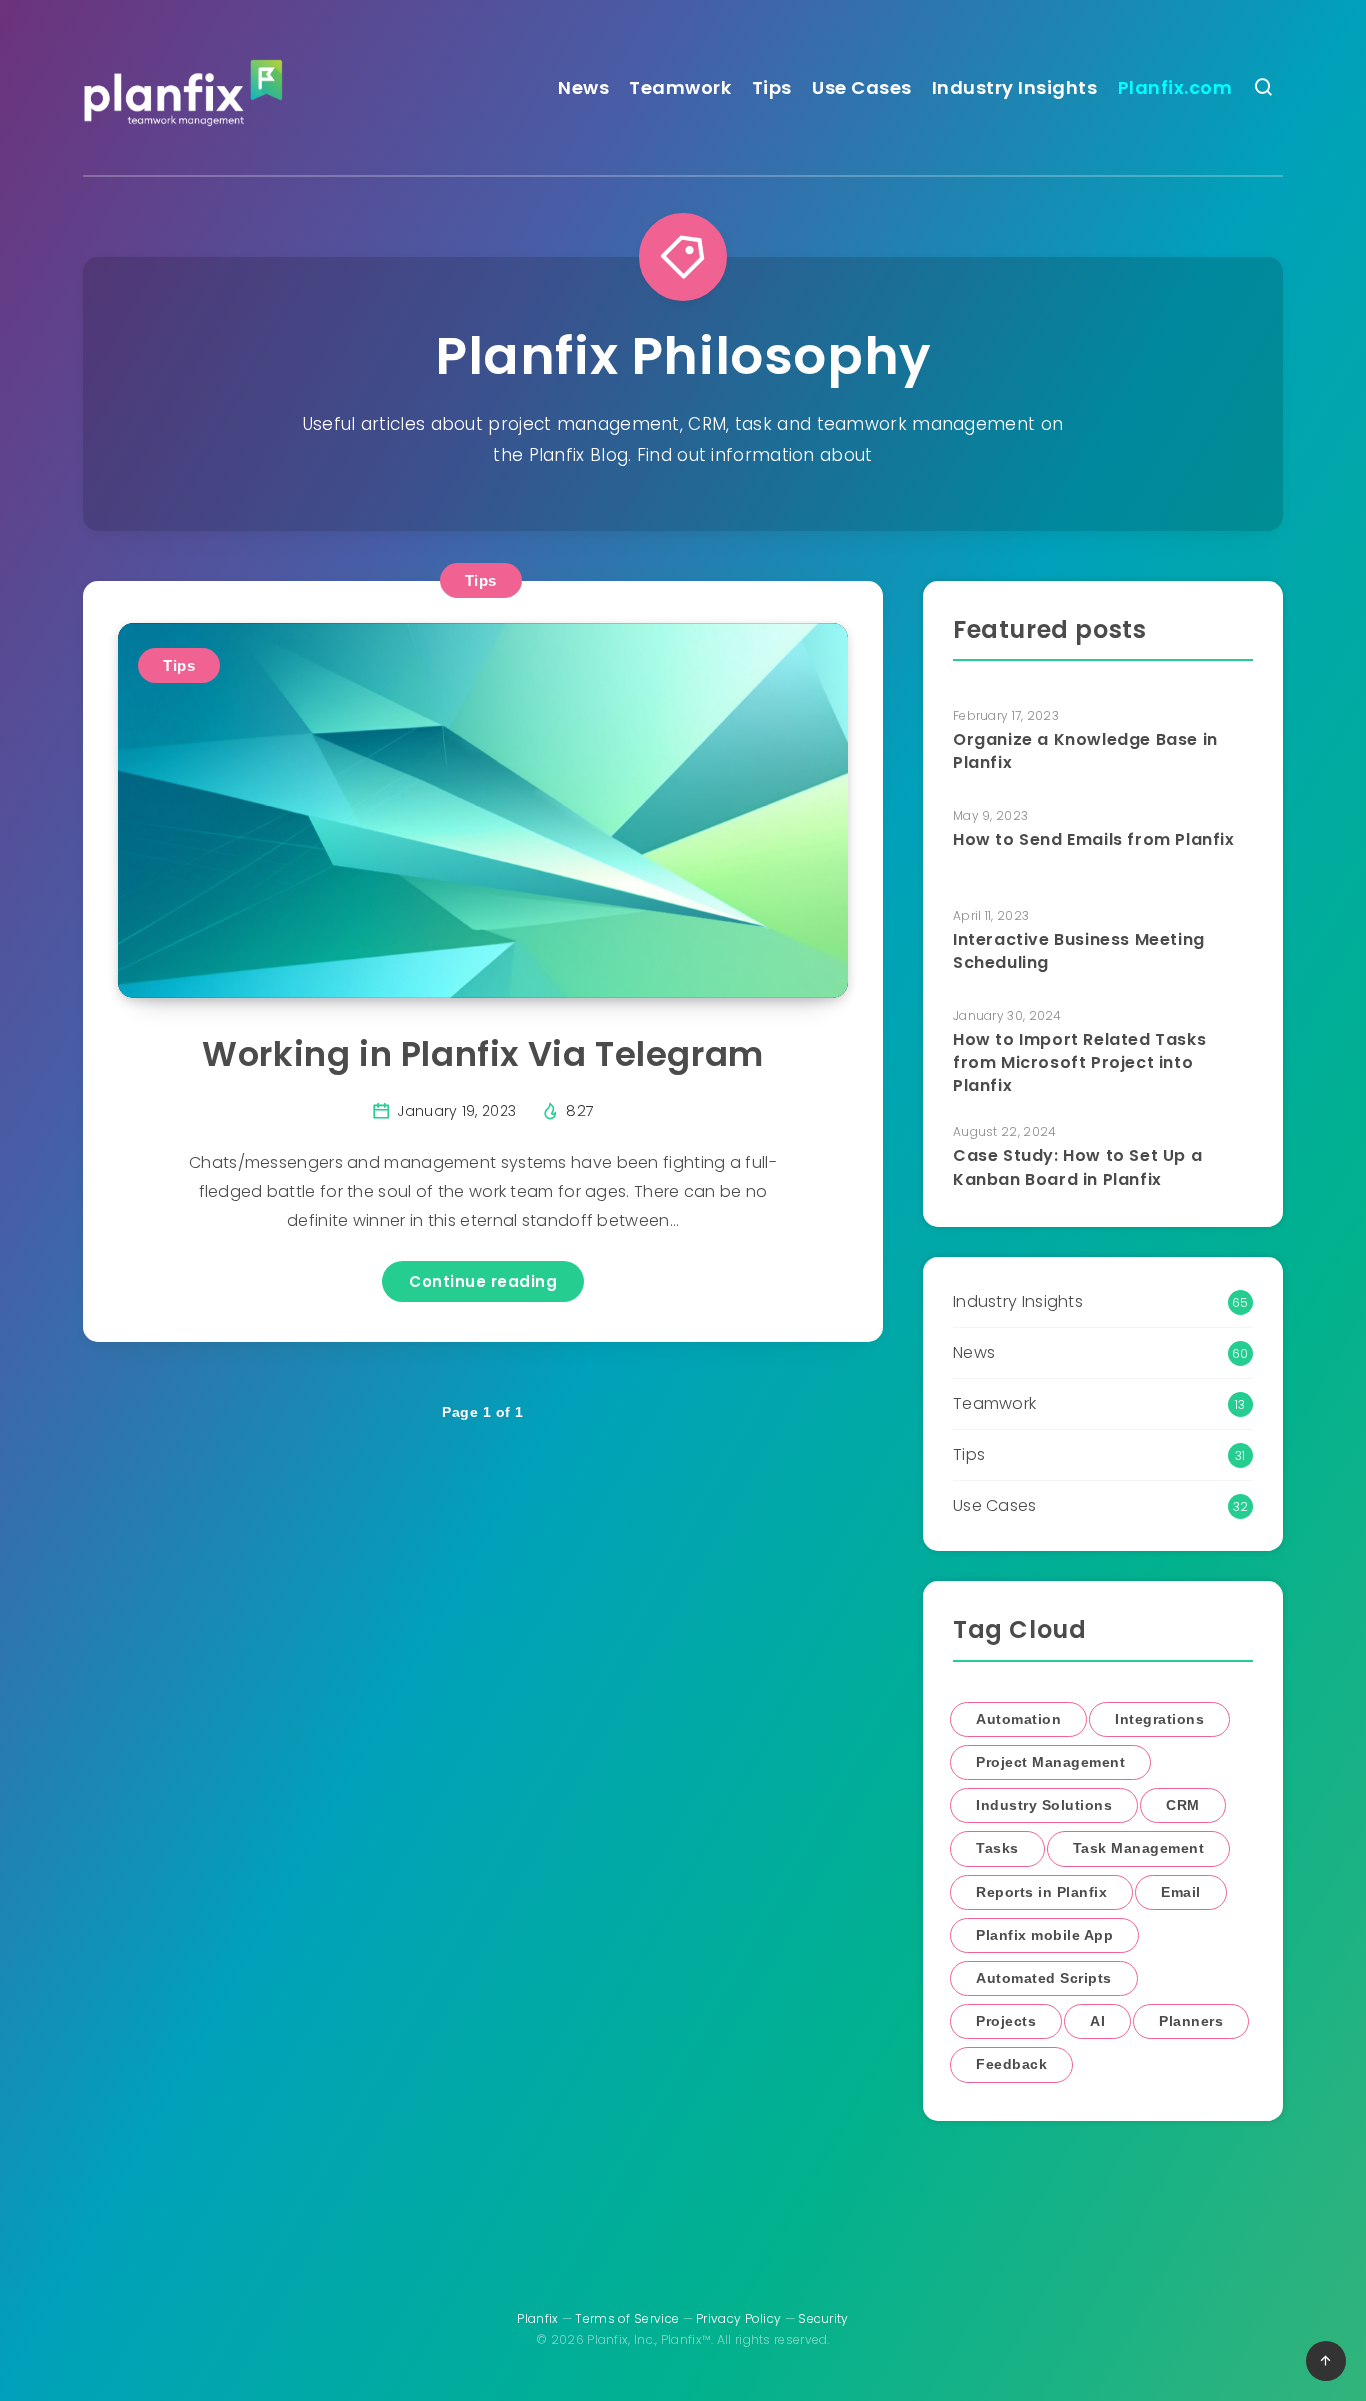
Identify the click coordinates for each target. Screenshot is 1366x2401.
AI (1097, 2021)
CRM (1183, 1805)
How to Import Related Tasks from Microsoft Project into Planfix (1079, 1062)
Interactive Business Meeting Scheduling (1079, 951)
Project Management (1050, 1762)
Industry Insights (1015, 87)
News (583, 87)
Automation (1018, 1719)
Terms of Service (627, 2318)
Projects (1006, 2021)
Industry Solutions (1044, 1805)
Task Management (1139, 1848)
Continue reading (483, 1281)
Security (823, 2318)
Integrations (1159, 1719)
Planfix (537, 2318)
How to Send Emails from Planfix (1094, 839)
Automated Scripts (1044, 1978)
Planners (1191, 2021)
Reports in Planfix (1041, 1892)
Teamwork (680, 87)
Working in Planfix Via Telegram (483, 1054)
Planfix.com (1175, 87)
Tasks (997, 1848)
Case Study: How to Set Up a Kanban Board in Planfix (1077, 1167)
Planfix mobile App (1044, 1935)
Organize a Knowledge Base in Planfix (1085, 751)
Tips (772, 87)
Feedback (1011, 2064)
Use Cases (862, 87)
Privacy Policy (738, 2318)
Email (1181, 1892)
